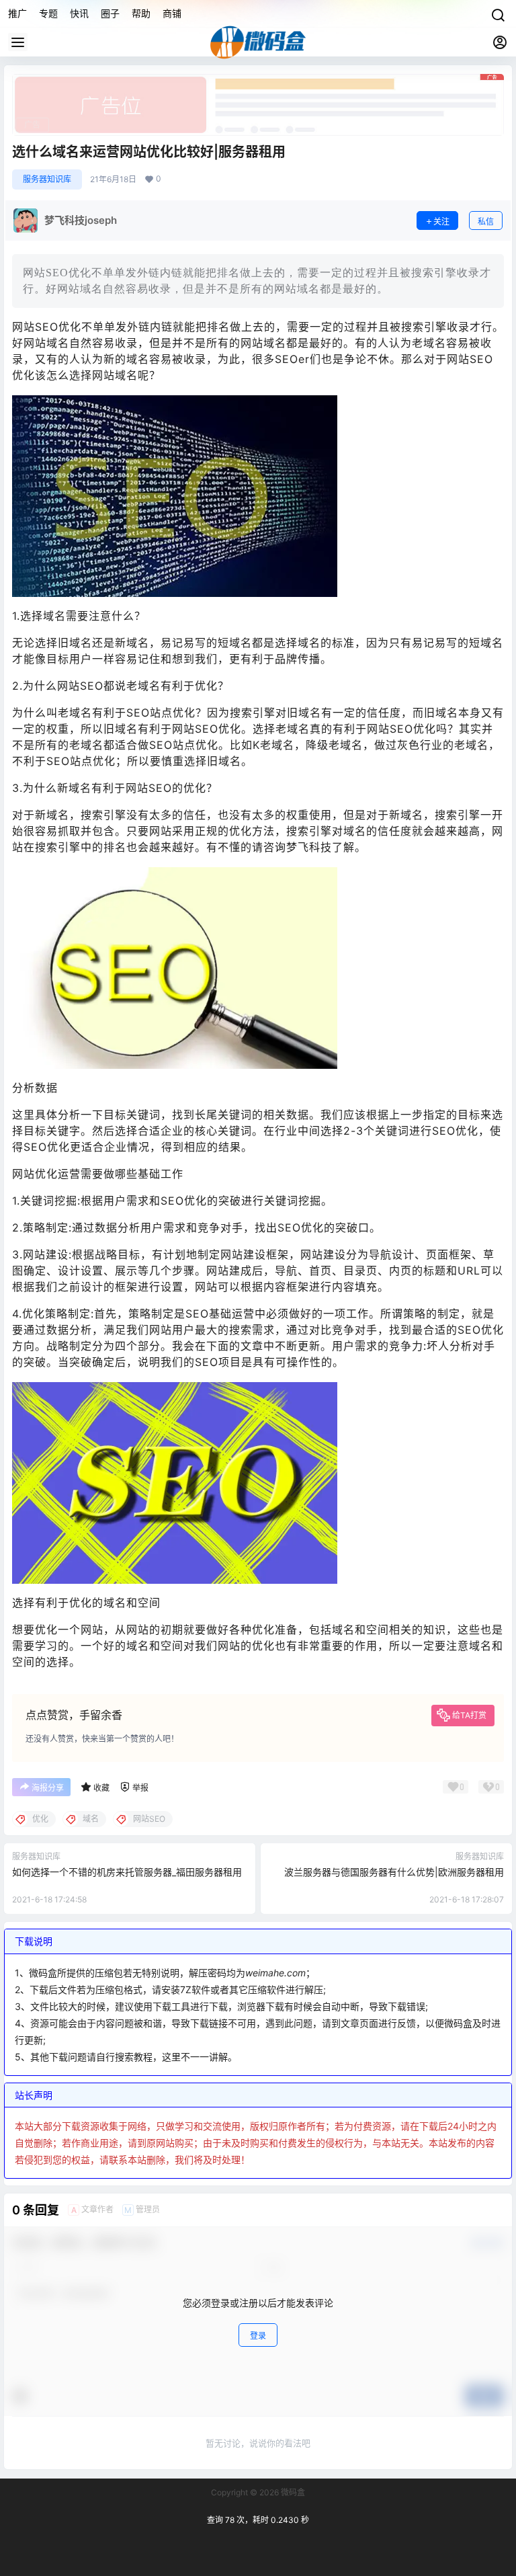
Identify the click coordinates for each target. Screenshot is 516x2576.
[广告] (258, 81)
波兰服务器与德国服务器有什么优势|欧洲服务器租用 (394, 1872)
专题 (48, 13)
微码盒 (292, 2492)
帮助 (141, 13)
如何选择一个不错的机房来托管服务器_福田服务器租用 (127, 1872)
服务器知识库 (47, 179)
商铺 (172, 13)
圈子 (110, 13)
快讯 (79, 13)
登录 (258, 2336)
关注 (441, 222)
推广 (17, 13)
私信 (486, 222)
